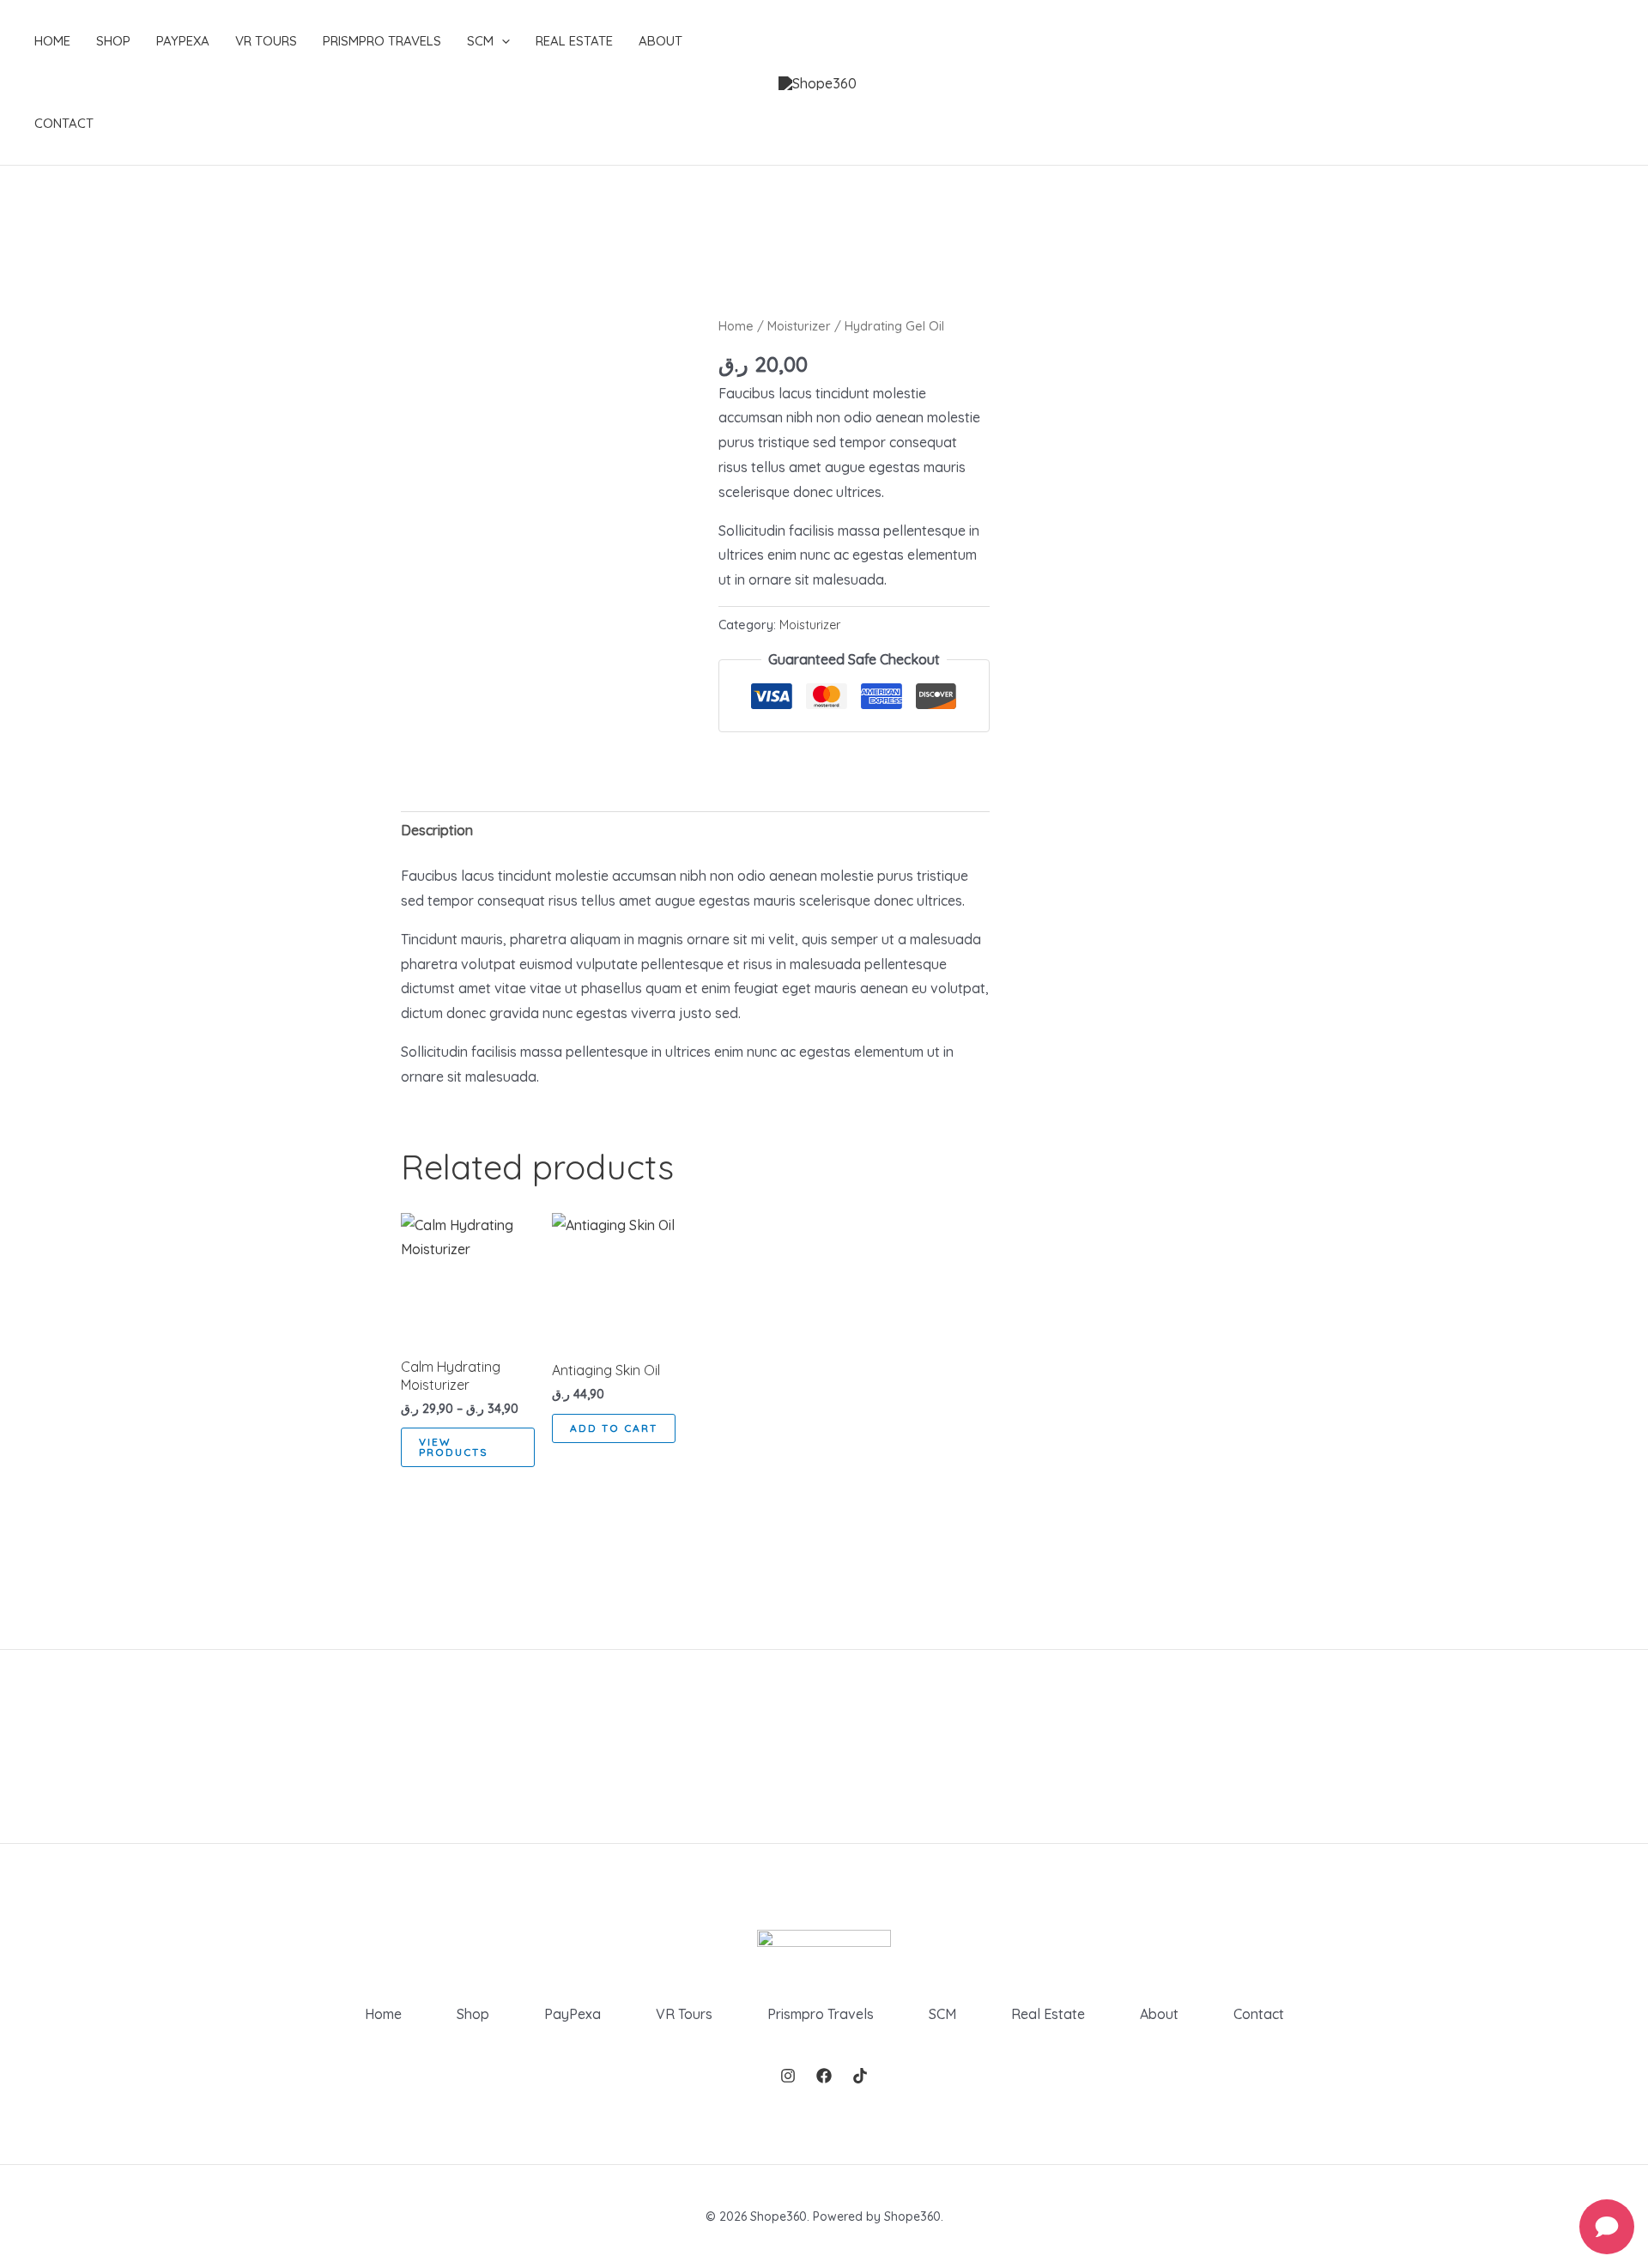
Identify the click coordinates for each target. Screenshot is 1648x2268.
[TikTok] (860, 2076)
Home (52, 41)
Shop (113, 41)
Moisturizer (799, 326)
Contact (64, 123)
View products (454, 1447)
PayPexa (183, 41)
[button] (502, 41)
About (660, 41)
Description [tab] (437, 830)
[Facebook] (824, 2076)
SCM (480, 41)
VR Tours (266, 41)
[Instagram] (788, 2076)
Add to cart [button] (614, 1428)
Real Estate (574, 41)
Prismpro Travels (382, 41)
